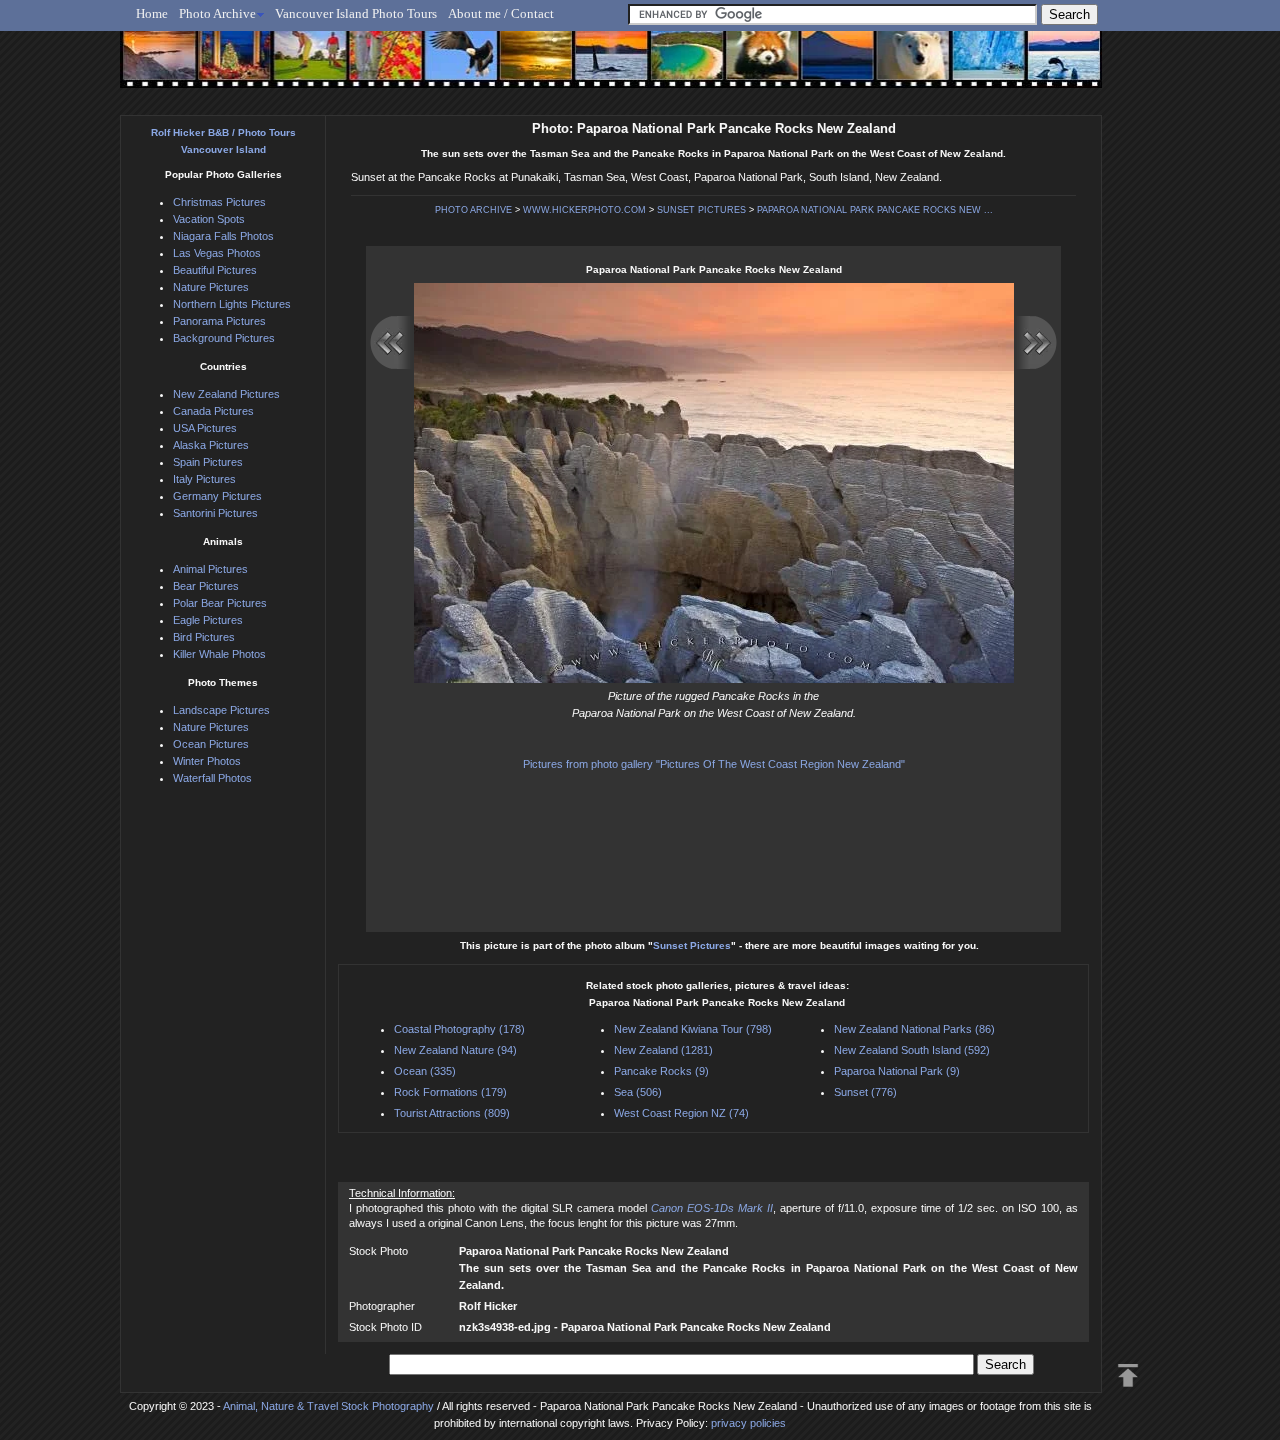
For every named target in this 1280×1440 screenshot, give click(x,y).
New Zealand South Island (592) (912, 1050)
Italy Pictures (204, 479)
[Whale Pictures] (600, 67)
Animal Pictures (210, 569)
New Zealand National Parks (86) (914, 1029)
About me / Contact (501, 13)
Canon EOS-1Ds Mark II (712, 1208)
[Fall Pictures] (378, 67)
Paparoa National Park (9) (897, 1071)
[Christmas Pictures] (229, 67)
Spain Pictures (208, 462)
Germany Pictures (217, 496)
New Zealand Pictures (226, 394)
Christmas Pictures (219, 202)
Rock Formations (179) (450, 1092)
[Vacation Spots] (674, 67)
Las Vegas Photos (217, 253)
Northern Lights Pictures (232, 304)
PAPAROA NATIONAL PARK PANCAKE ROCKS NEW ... (875, 210)
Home (152, 13)
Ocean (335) (425, 1071)
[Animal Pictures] (748, 67)
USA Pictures (205, 428)
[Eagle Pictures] (452, 67)
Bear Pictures (206, 586)
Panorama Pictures (219, 321)
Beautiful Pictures (215, 270)
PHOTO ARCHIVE (473, 210)
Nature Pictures (211, 287)
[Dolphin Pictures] (1045, 67)
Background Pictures (224, 338)
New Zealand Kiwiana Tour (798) (693, 1029)
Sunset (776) (865, 1092)
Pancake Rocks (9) (661, 1071)
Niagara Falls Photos (223, 236)
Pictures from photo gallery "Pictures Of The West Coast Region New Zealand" (714, 764)
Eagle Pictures (208, 620)
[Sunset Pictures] (155, 67)
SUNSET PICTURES (701, 210)
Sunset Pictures (692, 945)
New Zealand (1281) (663, 1050)
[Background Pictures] (526, 67)
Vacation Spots (209, 219)
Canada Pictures (213, 411)
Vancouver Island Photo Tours (356, 13)
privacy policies (748, 1423)
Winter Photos (207, 761)
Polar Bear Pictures (220, 603)
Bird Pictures (204, 637)
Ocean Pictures (211, 744)
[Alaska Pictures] (970, 67)
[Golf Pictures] (304, 67)
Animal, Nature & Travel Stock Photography (328, 1406)
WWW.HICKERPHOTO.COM (584, 210)
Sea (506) (638, 1092)
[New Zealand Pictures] (822, 67)
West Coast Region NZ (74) (681, 1113)
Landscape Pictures (221, 710)
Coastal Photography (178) (459, 1029)
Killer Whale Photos (219, 654)
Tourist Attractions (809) (452, 1113)
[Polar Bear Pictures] (896, 67)
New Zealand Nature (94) (455, 1050)
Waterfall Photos (212, 778)
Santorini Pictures (215, 513)
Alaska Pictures (211, 445)
